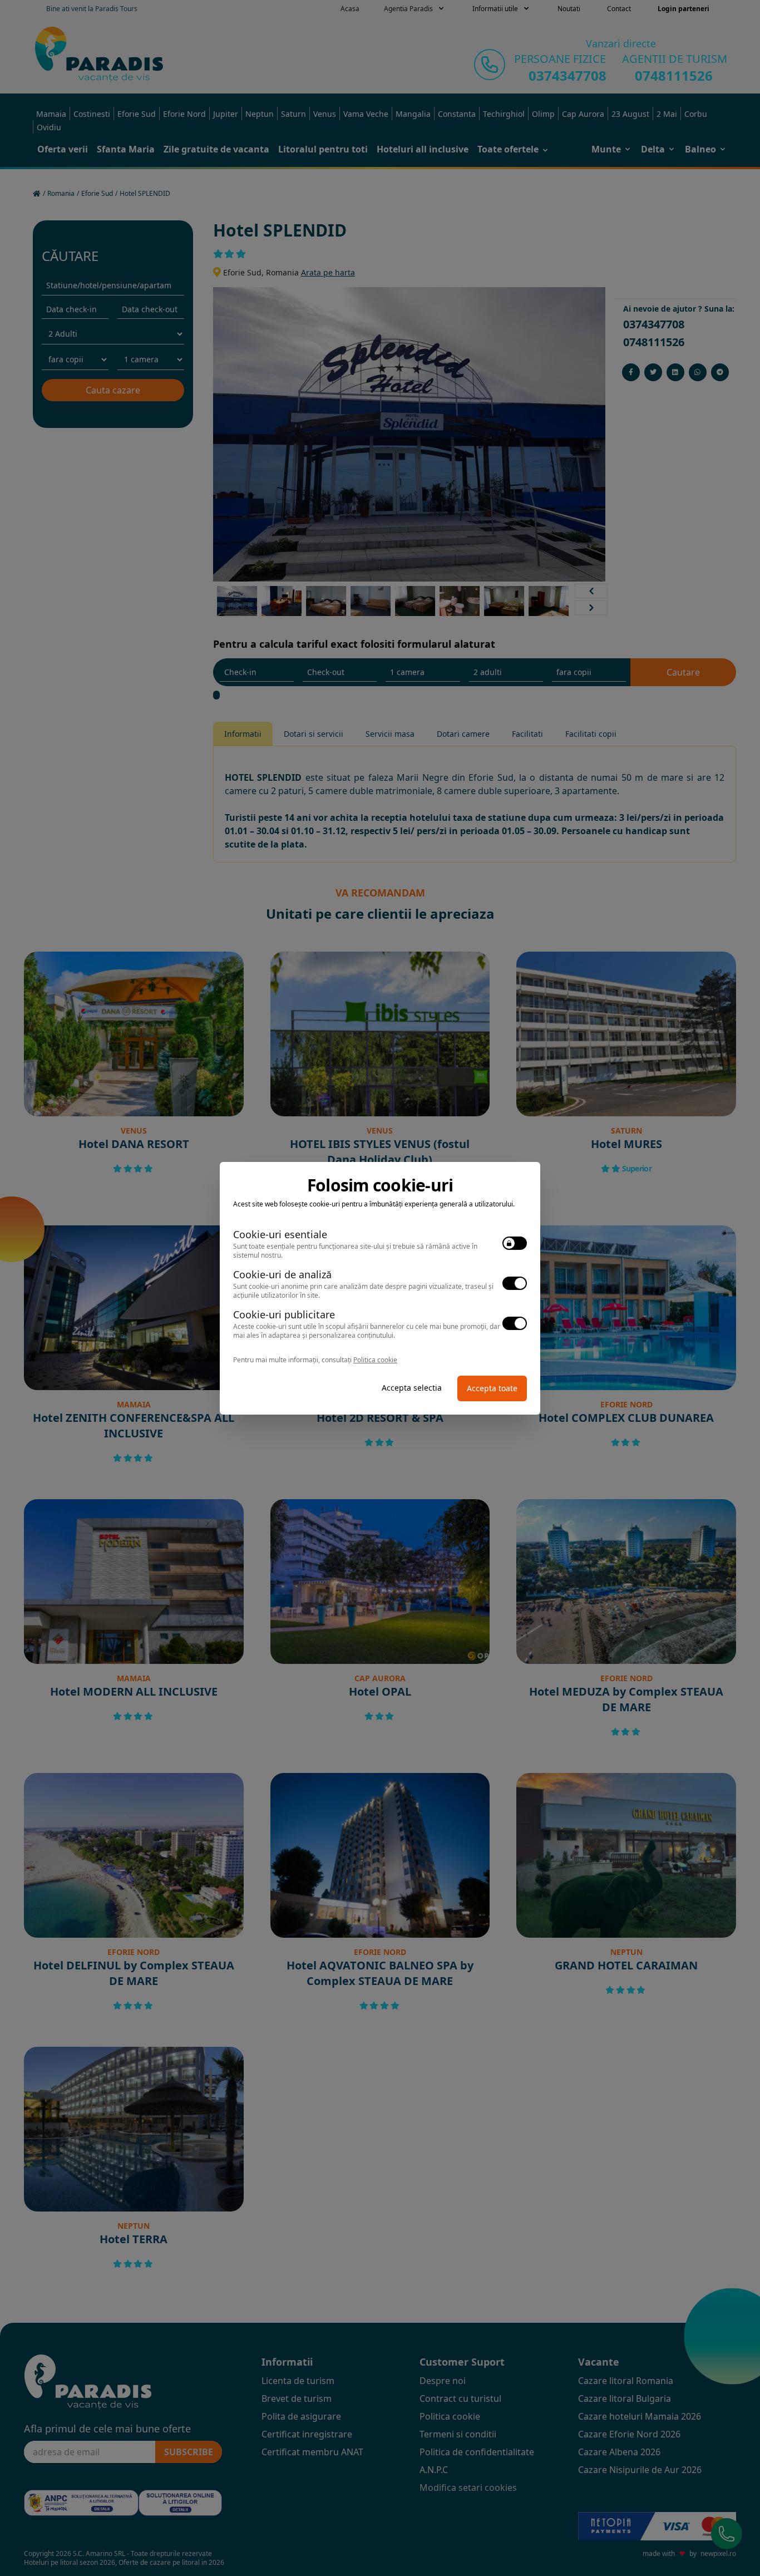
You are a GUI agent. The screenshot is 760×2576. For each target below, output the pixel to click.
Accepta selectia (412, 1388)
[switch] (515, 1243)
